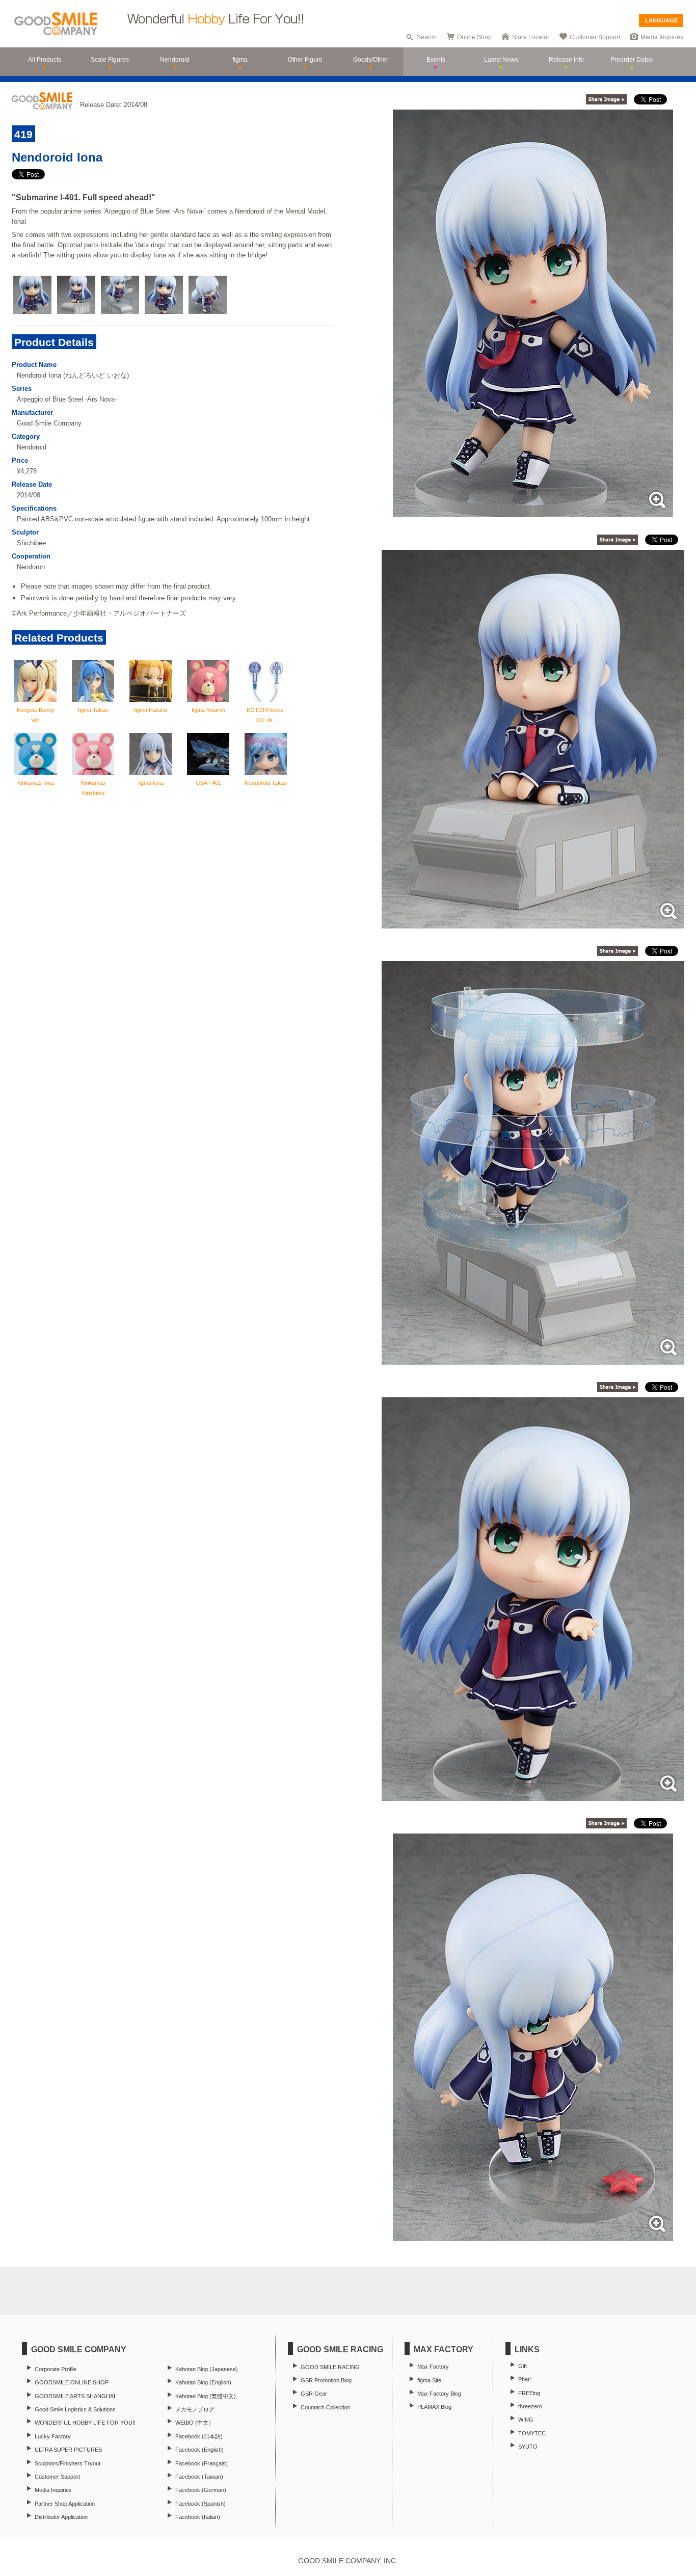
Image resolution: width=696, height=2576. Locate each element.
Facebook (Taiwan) (199, 2477)
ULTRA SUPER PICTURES (68, 2450)
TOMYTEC (532, 2433)
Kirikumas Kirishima (93, 788)
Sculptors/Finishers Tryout (68, 2463)
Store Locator (531, 37)
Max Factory (433, 2367)
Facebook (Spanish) (200, 2504)
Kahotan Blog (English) (203, 2382)
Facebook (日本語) (199, 2436)
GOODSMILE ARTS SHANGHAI (75, 2396)
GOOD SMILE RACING (330, 2367)
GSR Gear (314, 2394)
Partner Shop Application (65, 2504)
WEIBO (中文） (195, 2423)
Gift (523, 2366)
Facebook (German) (201, 2490)
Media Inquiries (662, 37)
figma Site (429, 2380)
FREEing (529, 2393)
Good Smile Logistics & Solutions (75, 2409)
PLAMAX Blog (434, 2407)
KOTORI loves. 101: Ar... (266, 715)
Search (427, 37)
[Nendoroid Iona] (533, 512)
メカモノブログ (195, 2409)
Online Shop (474, 37)
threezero (530, 2406)
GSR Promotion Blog (326, 2380)
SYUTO (528, 2447)
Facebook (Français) (202, 2463)
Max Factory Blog (439, 2394)
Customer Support (595, 37)
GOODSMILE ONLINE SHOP (72, 2382)
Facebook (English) (199, 2450)
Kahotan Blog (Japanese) (207, 2369)
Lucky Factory (53, 2436)
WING (526, 2420)
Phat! (525, 2379)
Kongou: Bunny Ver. (36, 715)
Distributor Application (61, 2517)
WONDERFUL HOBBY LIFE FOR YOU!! (85, 2423)
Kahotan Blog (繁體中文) (206, 2396)
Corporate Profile (56, 2369)
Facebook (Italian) (198, 2517)
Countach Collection (325, 2407)
